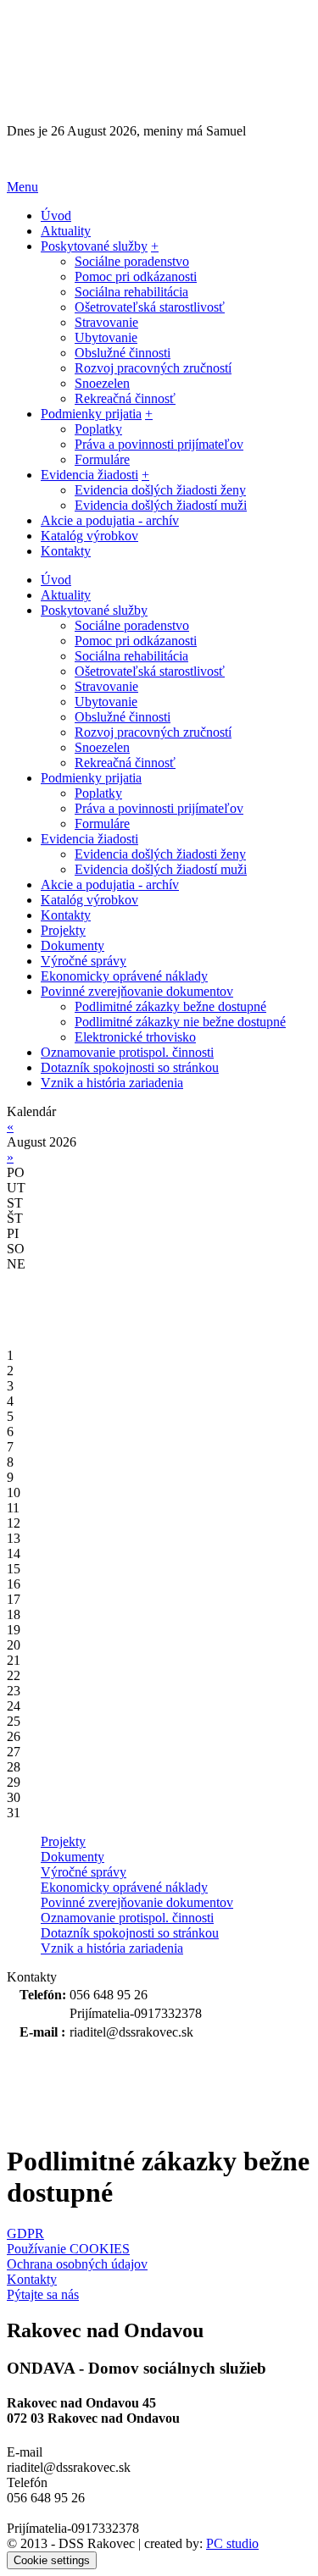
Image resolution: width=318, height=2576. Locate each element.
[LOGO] (113, 65)
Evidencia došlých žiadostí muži (161, 505)
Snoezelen (102, 383)
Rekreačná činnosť (125, 398)
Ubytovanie (106, 337)
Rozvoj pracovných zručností (153, 368)
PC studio (232, 2543)
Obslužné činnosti (123, 353)
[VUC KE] (92, 2085)
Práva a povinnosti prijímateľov (159, 444)
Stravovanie (106, 322)
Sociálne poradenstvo (132, 261)
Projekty (63, 1841)
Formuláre (102, 459)
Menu (22, 187)
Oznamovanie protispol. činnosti (127, 1918)
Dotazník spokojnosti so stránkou (130, 1933)
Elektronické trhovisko (135, 1037)
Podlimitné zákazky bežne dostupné (170, 1006)
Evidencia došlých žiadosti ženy (160, 490)
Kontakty (32, 2279)
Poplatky (98, 429)
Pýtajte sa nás (43, 2294)
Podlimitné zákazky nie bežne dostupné (180, 1022)
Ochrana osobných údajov (77, 2264)
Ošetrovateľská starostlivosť (150, 307)
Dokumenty (73, 1857)
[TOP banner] (159, 159)
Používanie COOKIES (68, 2249)
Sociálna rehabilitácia (131, 292)
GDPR (25, 2233)
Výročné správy (84, 1872)
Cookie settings (52, 2560)
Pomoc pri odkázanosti (136, 276)
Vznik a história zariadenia (112, 1948)
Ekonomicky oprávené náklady (124, 1887)
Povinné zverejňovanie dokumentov (137, 1902)
